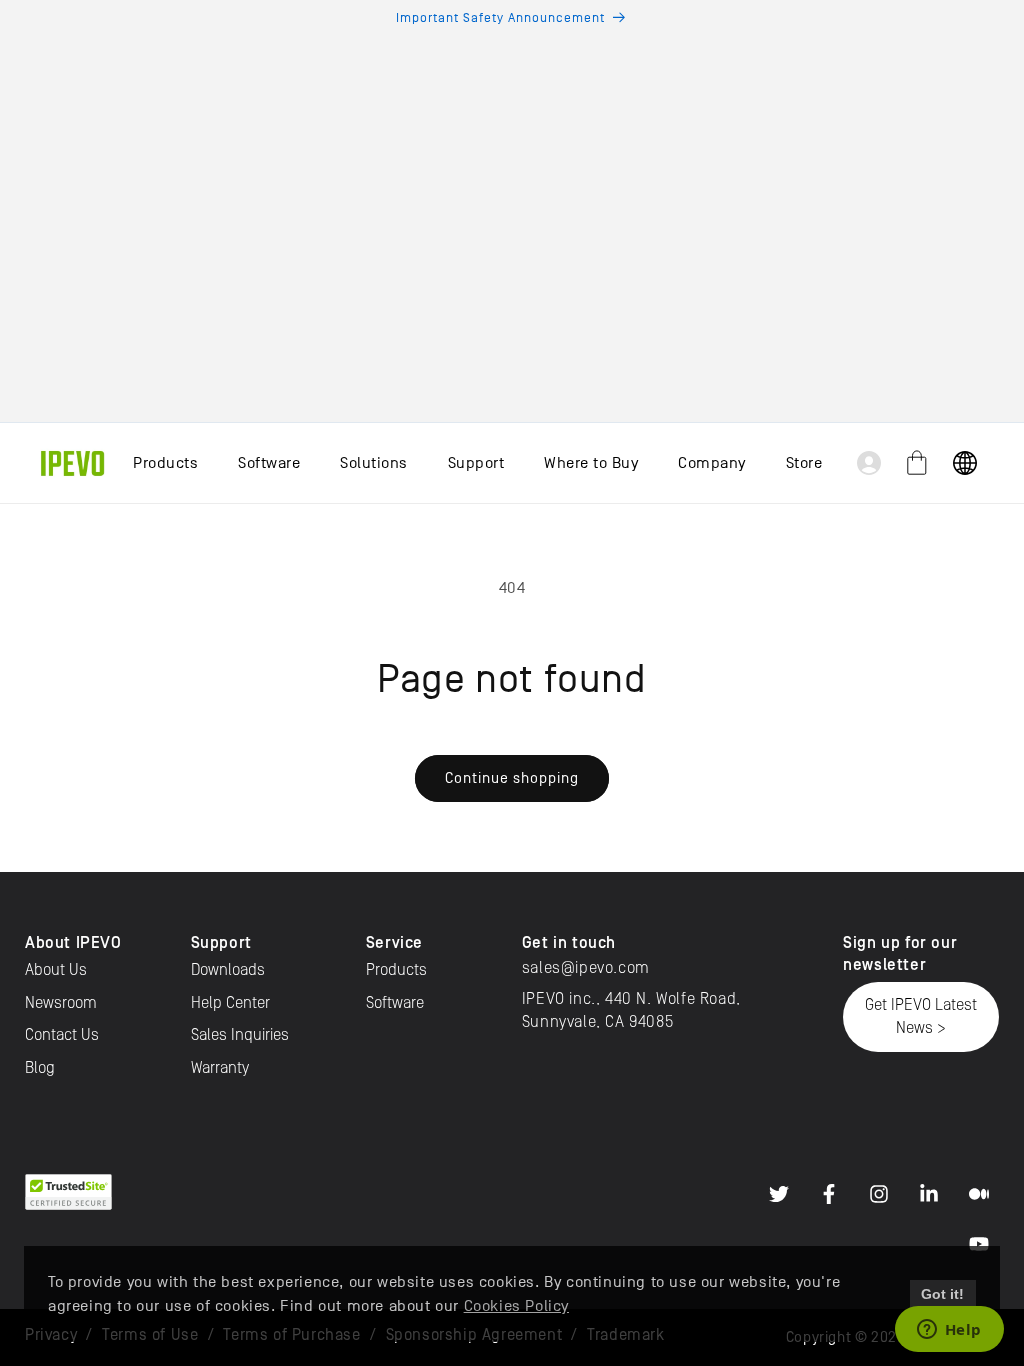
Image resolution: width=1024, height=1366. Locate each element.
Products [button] (165, 463)
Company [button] (712, 463)
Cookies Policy (516, 1306)
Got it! (942, 1294)
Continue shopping (512, 777)
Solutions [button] (374, 463)
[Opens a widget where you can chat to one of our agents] (949, 1331)
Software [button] (269, 463)
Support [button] (476, 463)
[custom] (779, 1194)
